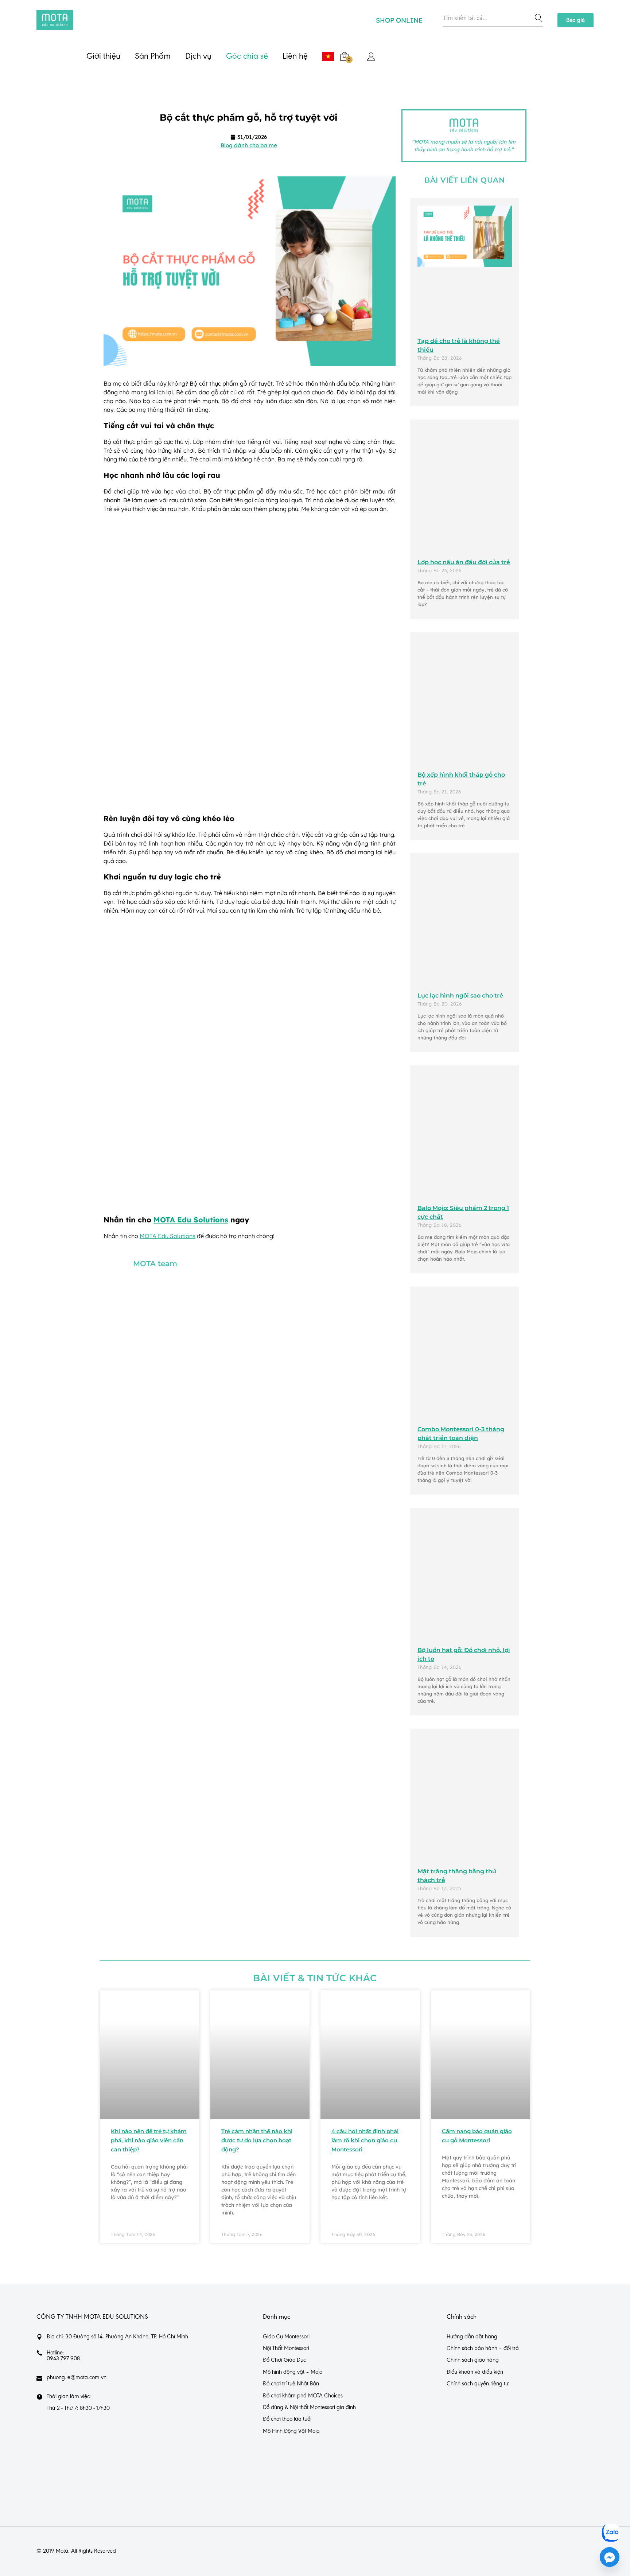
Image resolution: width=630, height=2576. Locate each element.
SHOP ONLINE (399, 20)
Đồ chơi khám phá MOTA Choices (303, 2396)
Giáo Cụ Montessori (286, 2337)
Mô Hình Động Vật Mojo (291, 2431)
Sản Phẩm (153, 56)
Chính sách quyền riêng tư (478, 2384)
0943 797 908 (63, 2358)
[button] (575, 20)
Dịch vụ (198, 56)
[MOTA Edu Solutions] (55, 20)
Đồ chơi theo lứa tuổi (287, 2419)
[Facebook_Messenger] (610, 2557)
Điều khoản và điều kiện (475, 2372)
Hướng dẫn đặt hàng (472, 2337)
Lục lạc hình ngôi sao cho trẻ (460, 996)
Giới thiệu (103, 56)
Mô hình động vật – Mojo (293, 2372)
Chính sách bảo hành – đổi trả (483, 2349)
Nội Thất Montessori (286, 2349)
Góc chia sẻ (247, 56)
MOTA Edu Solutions (191, 1220)
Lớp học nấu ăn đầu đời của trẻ (464, 562)
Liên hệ (295, 56)
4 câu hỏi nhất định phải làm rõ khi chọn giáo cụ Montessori (365, 2140)
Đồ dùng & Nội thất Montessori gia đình (309, 2408)
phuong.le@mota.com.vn (77, 2377)
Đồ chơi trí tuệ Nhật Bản (291, 2384)
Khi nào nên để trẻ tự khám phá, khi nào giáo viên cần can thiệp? (149, 2140)
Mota (62, 2551)
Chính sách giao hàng (473, 2360)
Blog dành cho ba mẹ (249, 145)
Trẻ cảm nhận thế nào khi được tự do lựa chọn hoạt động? (257, 2140)
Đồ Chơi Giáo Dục (284, 2360)
